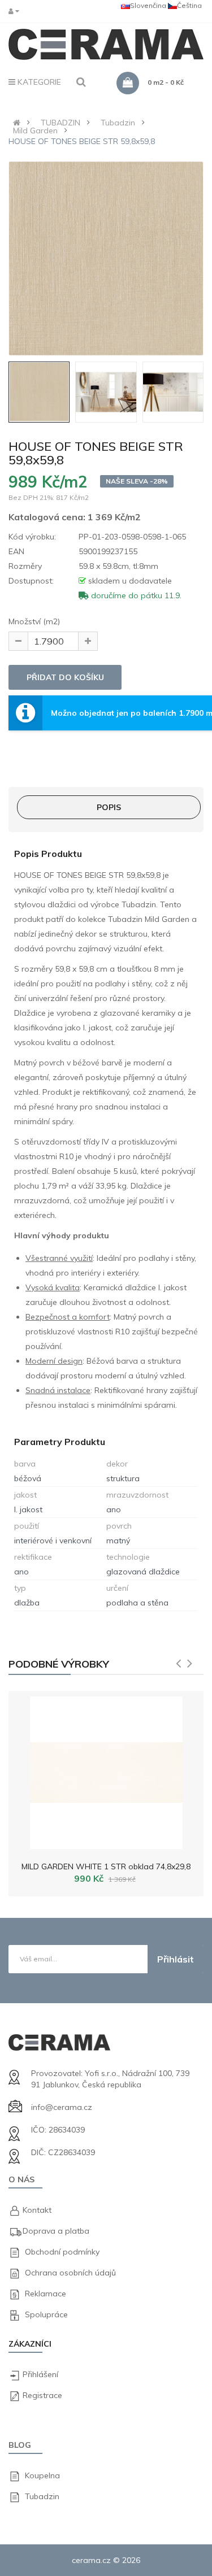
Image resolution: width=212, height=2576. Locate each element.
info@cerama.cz (62, 2107)
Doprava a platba (56, 2231)
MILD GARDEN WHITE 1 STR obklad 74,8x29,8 (106, 1866)
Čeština (189, 5)
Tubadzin (118, 123)
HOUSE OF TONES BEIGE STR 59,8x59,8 (82, 141)
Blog (20, 2445)
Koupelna (42, 2475)
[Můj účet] (16, 11)
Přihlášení (40, 2374)
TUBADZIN (60, 123)
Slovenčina (148, 5)
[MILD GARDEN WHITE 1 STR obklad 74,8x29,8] (106, 1770)
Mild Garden (35, 130)
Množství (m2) (34, 621)
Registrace (42, 2395)
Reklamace (46, 2294)
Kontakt (37, 2210)
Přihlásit (176, 1959)
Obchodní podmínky (62, 2252)
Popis (109, 807)
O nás (21, 2179)
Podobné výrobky (59, 1664)
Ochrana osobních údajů (70, 2273)
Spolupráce (46, 2314)
